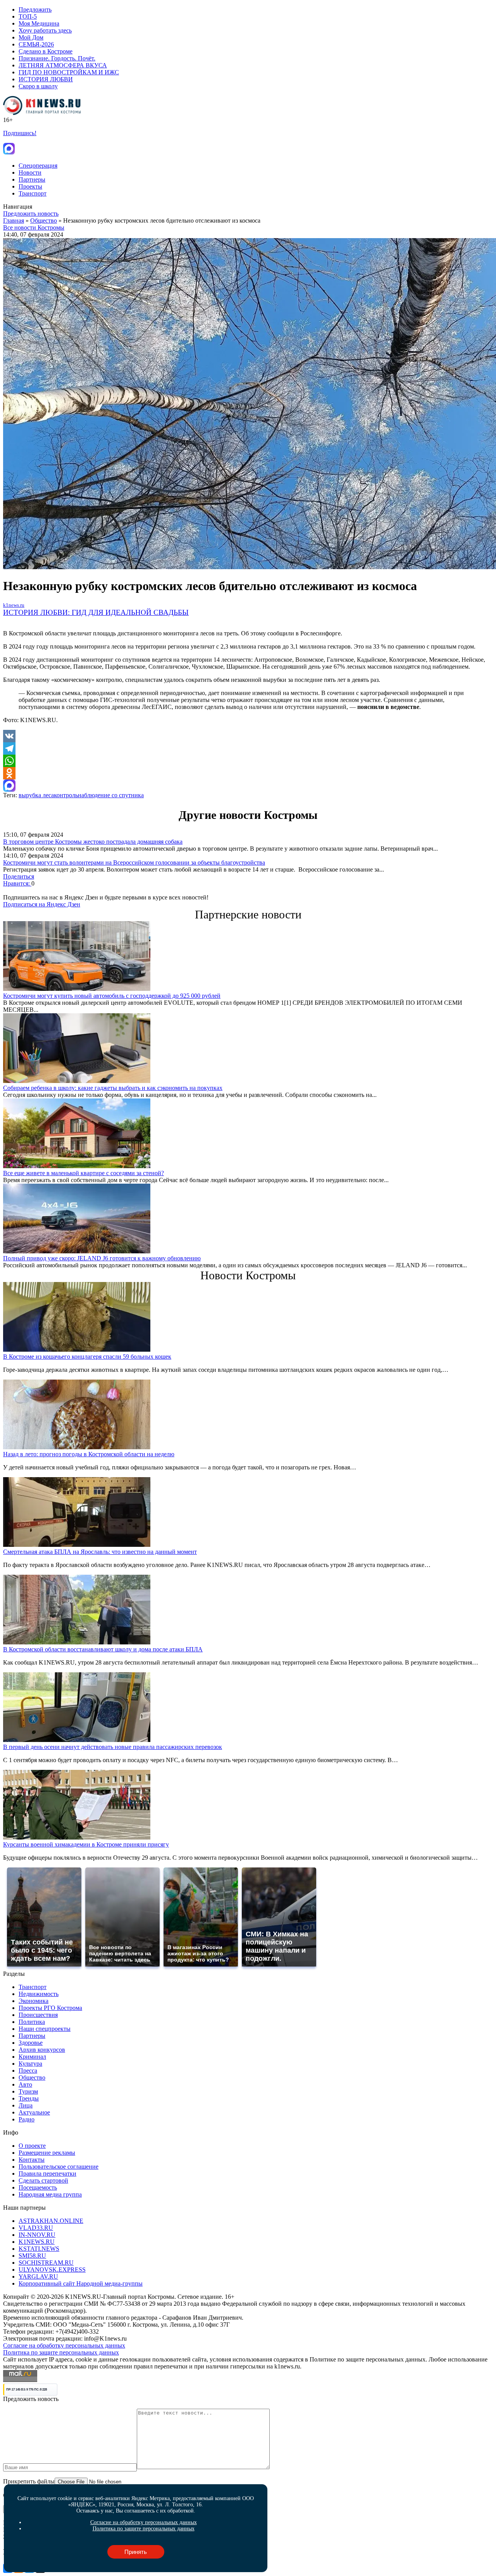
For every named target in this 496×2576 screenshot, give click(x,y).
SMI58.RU (32, 2256)
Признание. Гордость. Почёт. (57, 58)
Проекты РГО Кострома (50, 2008)
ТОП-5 (28, 16)
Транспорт (33, 193)
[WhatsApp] (248, 761)
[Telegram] (248, 748)
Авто (25, 2084)
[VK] (248, 736)
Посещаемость (38, 2187)
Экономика (34, 2001)
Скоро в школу (38, 86)
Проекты (30, 186)
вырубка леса (36, 795)
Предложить (35, 9)
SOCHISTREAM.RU (46, 2263)
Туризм (28, 2091)
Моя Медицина (39, 23)
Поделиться (19, 876)
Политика (32, 2022)
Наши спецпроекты (45, 2029)
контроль (66, 795)
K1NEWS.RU (37, 2242)
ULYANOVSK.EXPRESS (52, 2270)
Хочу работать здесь (45, 30)
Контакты (32, 2160)
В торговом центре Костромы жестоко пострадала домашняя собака (93, 842)
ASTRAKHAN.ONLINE (51, 2221)
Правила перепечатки (47, 2174)
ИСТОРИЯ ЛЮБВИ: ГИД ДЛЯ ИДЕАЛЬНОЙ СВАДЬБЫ (96, 612)
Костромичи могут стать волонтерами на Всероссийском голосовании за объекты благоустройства (134, 862)
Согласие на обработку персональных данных (64, 2345)
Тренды (29, 2098)
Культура (30, 2064)
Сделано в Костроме (46, 51)
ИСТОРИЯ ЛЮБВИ (46, 79)
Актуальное (34, 2112)
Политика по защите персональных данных (61, 2352)
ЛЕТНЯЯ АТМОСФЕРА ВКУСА (63, 65)
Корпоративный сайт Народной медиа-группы (81, 2283)
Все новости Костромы (34, 227)
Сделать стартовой (43, 2180)
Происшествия (38, 2015)
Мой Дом (31, 37)
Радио (27, 2119)
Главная (14, 221)
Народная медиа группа (50, 2194)
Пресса (28, 2071)
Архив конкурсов (42, 2050)
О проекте (32, 2146)
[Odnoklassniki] (248, 773)
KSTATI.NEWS (39, 2249)
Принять (136, 2552)
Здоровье (31, 2043)
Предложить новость (31, 214)
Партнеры (32, 179)
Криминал (32, 2057)
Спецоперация (38, 166)
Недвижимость (39, 1994)
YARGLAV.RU (38, 2277)
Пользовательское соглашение (59, 2167)
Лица (26, 2105)
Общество (44, 221)
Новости (30, 172)
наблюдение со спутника (111, 795)
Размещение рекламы (47, 2153)
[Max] (248, 786)
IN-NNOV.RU (37, 2235)
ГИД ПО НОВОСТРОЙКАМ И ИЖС (69, 72)
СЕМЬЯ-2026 (36, 44)
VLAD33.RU (36, 2228)
